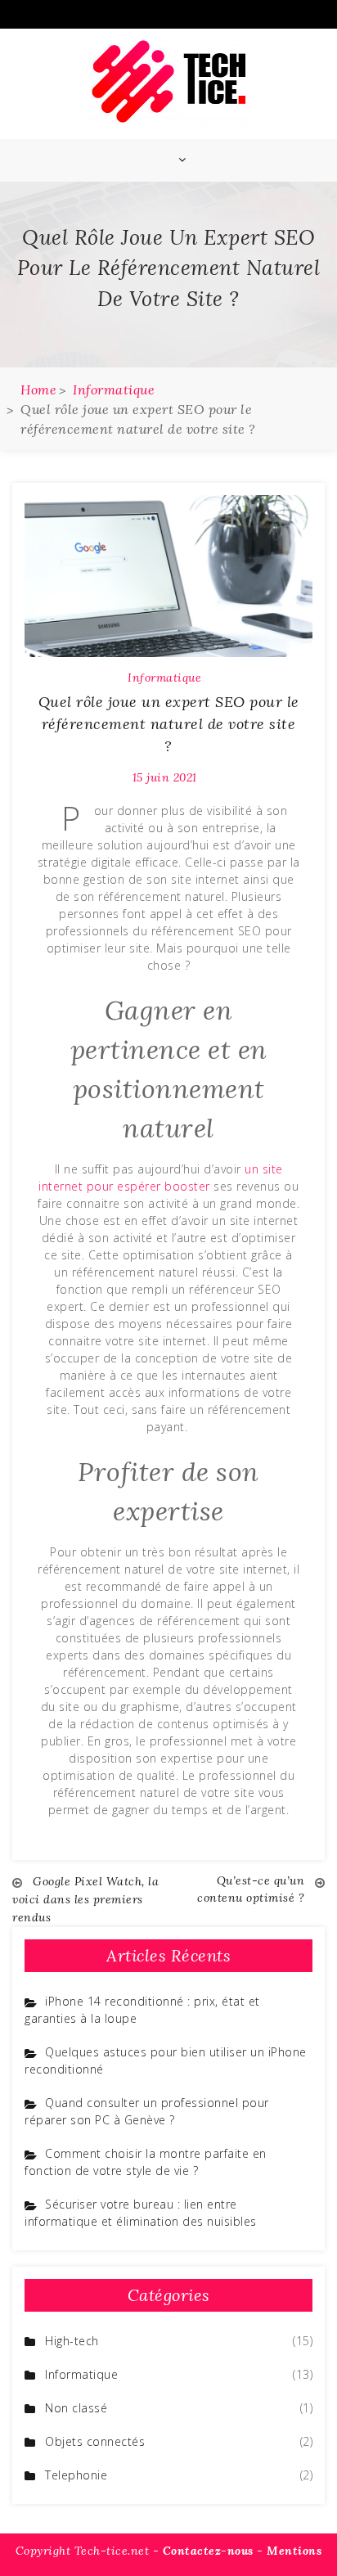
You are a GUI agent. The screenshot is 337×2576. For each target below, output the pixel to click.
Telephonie (76, 2475)
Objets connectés (95, 2441)
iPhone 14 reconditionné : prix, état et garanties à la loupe (142, 2010)
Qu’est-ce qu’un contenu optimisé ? (251, 1889)
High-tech (72, 2341)
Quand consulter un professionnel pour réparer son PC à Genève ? (147, 2111)
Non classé (76, 2408)
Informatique (164, 678)
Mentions (294, 2551)
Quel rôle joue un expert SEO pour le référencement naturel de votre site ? (169, 724)
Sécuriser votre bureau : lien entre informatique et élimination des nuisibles (141, 2213)
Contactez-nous (208, 2551)
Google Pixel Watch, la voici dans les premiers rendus (85, 1899)
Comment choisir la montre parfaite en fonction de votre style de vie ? (146, 2162)
